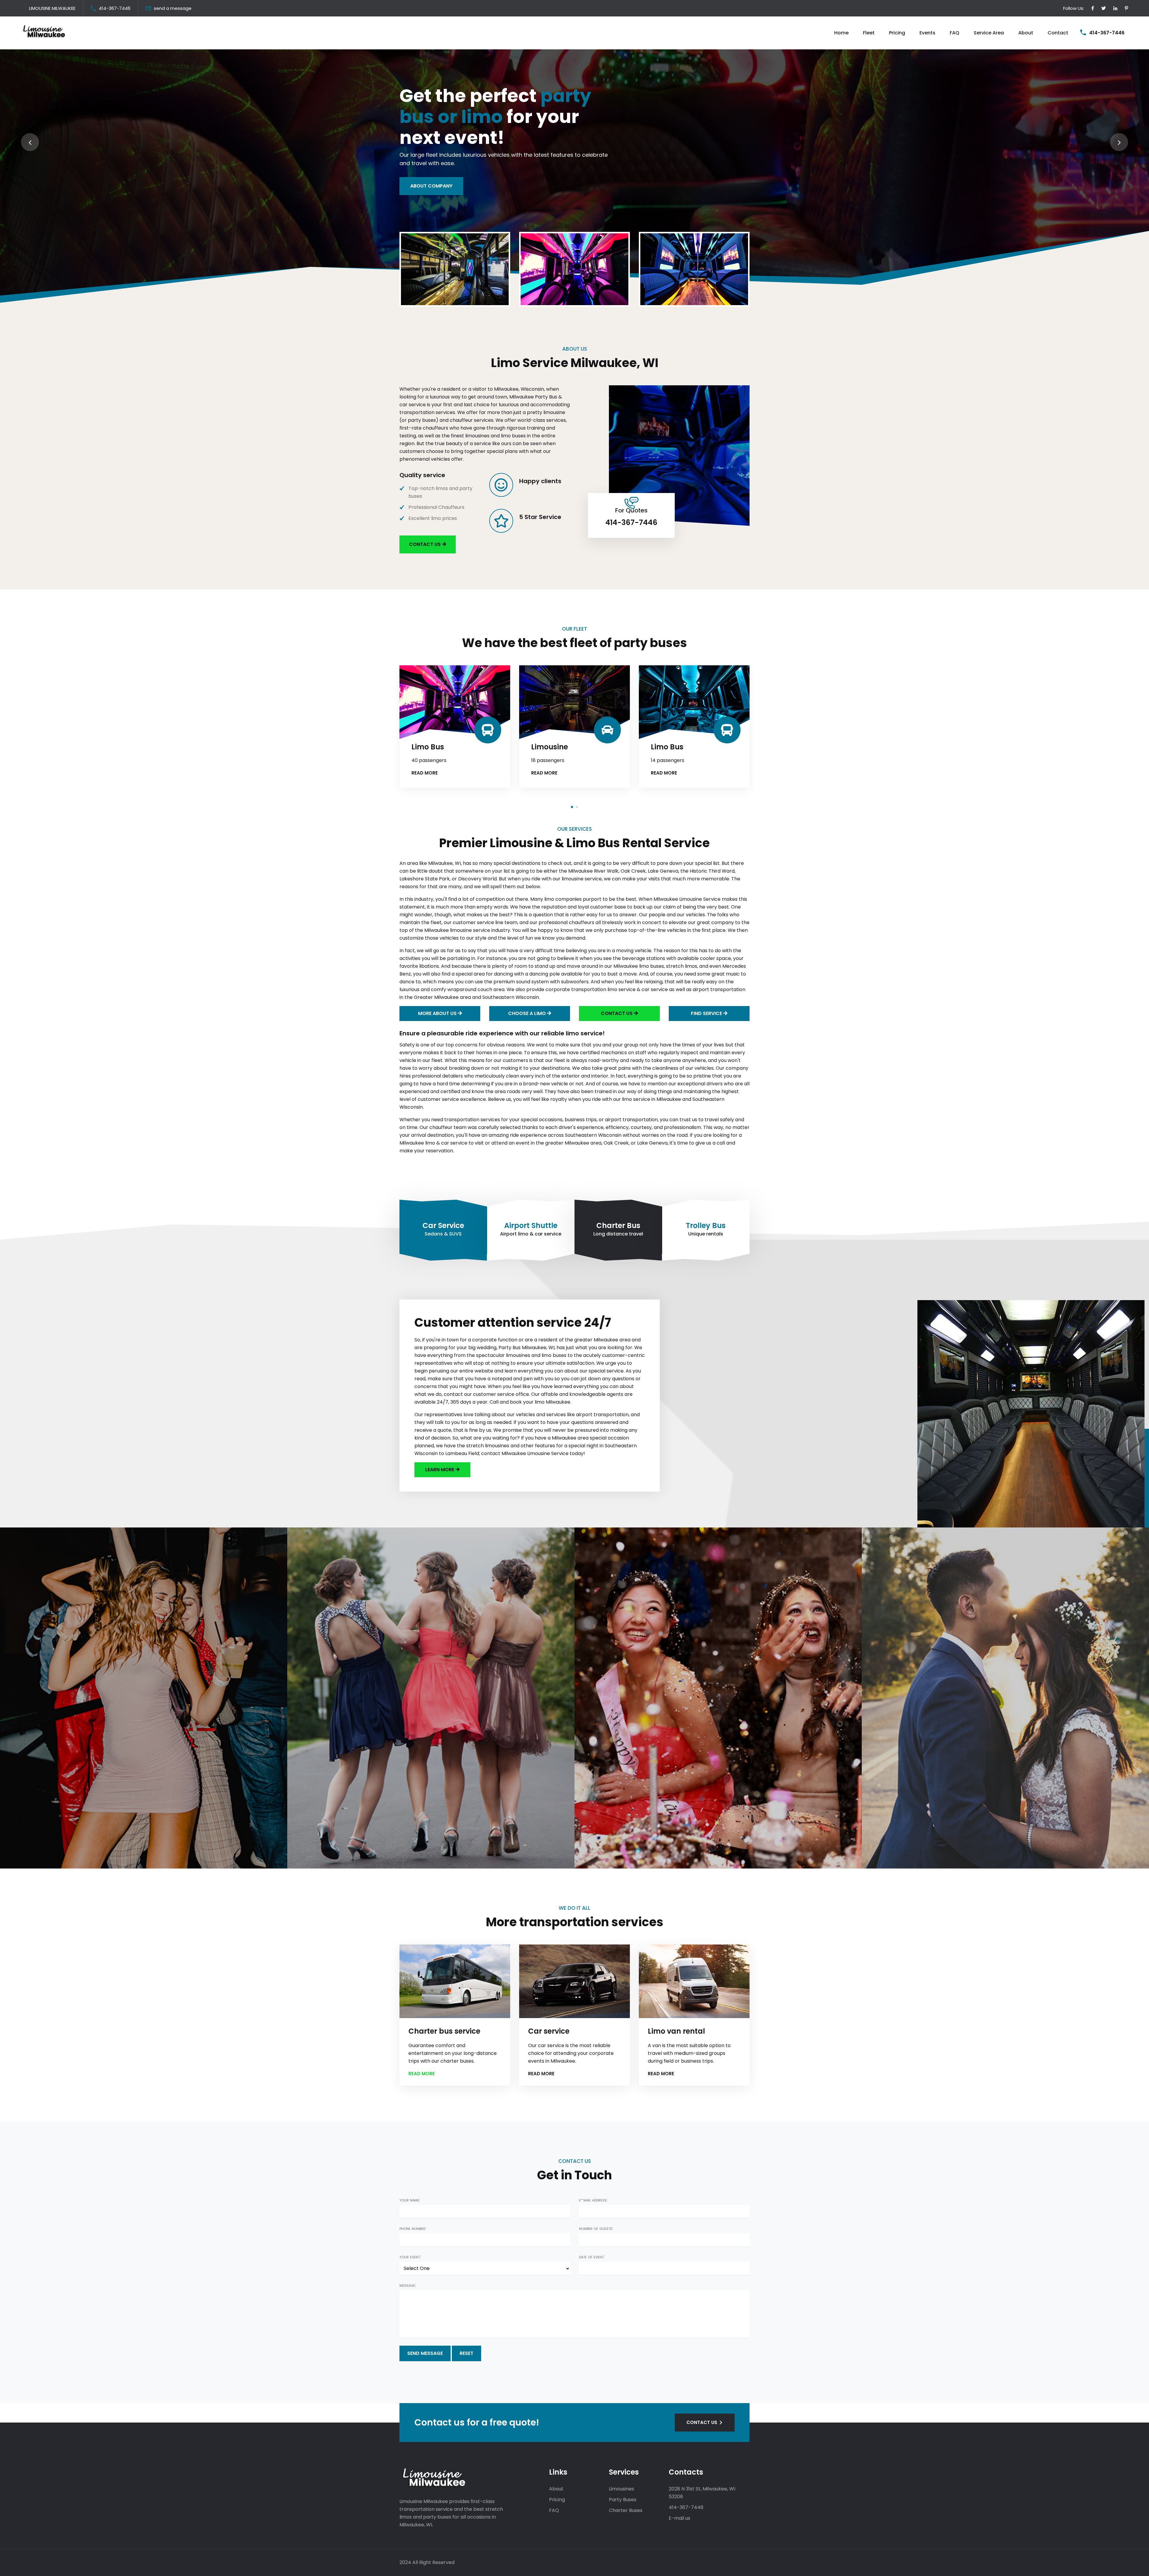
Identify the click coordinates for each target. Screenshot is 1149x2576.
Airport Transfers (341, 1858)
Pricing (897, 33)
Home (841, 33)
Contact (1058, 33)
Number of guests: (596, 2228)
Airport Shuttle (531, 1225)
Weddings (43, 1858)
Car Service (443, 1225)
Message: (408, 2285)
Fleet (869, 33)
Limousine (190, 747)
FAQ (955, 33)
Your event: (410, 2257)
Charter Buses (626, 2510)
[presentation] (30, 142)
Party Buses (623, 2500)
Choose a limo (528, 1013)
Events (927, 33)
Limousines (621, 2489)
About (1026, 33)
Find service (707, 1013)
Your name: (410, 2200)
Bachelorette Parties (921, 1858)
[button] (572, 807)
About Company (431, 186)
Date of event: (592, 2257)
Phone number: (413, 2228)
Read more (185, 773)
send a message (173, 8)
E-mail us (680, 2518)
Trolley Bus (706, 1225)
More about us (438, 1013)
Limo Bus (308, 747)
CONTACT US (425, 544)
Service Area (989, 33)
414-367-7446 (115, 8)
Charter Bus (618, 1225)
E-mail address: (593, 2200)
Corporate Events (629, 1858)
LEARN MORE (440, 1470)
